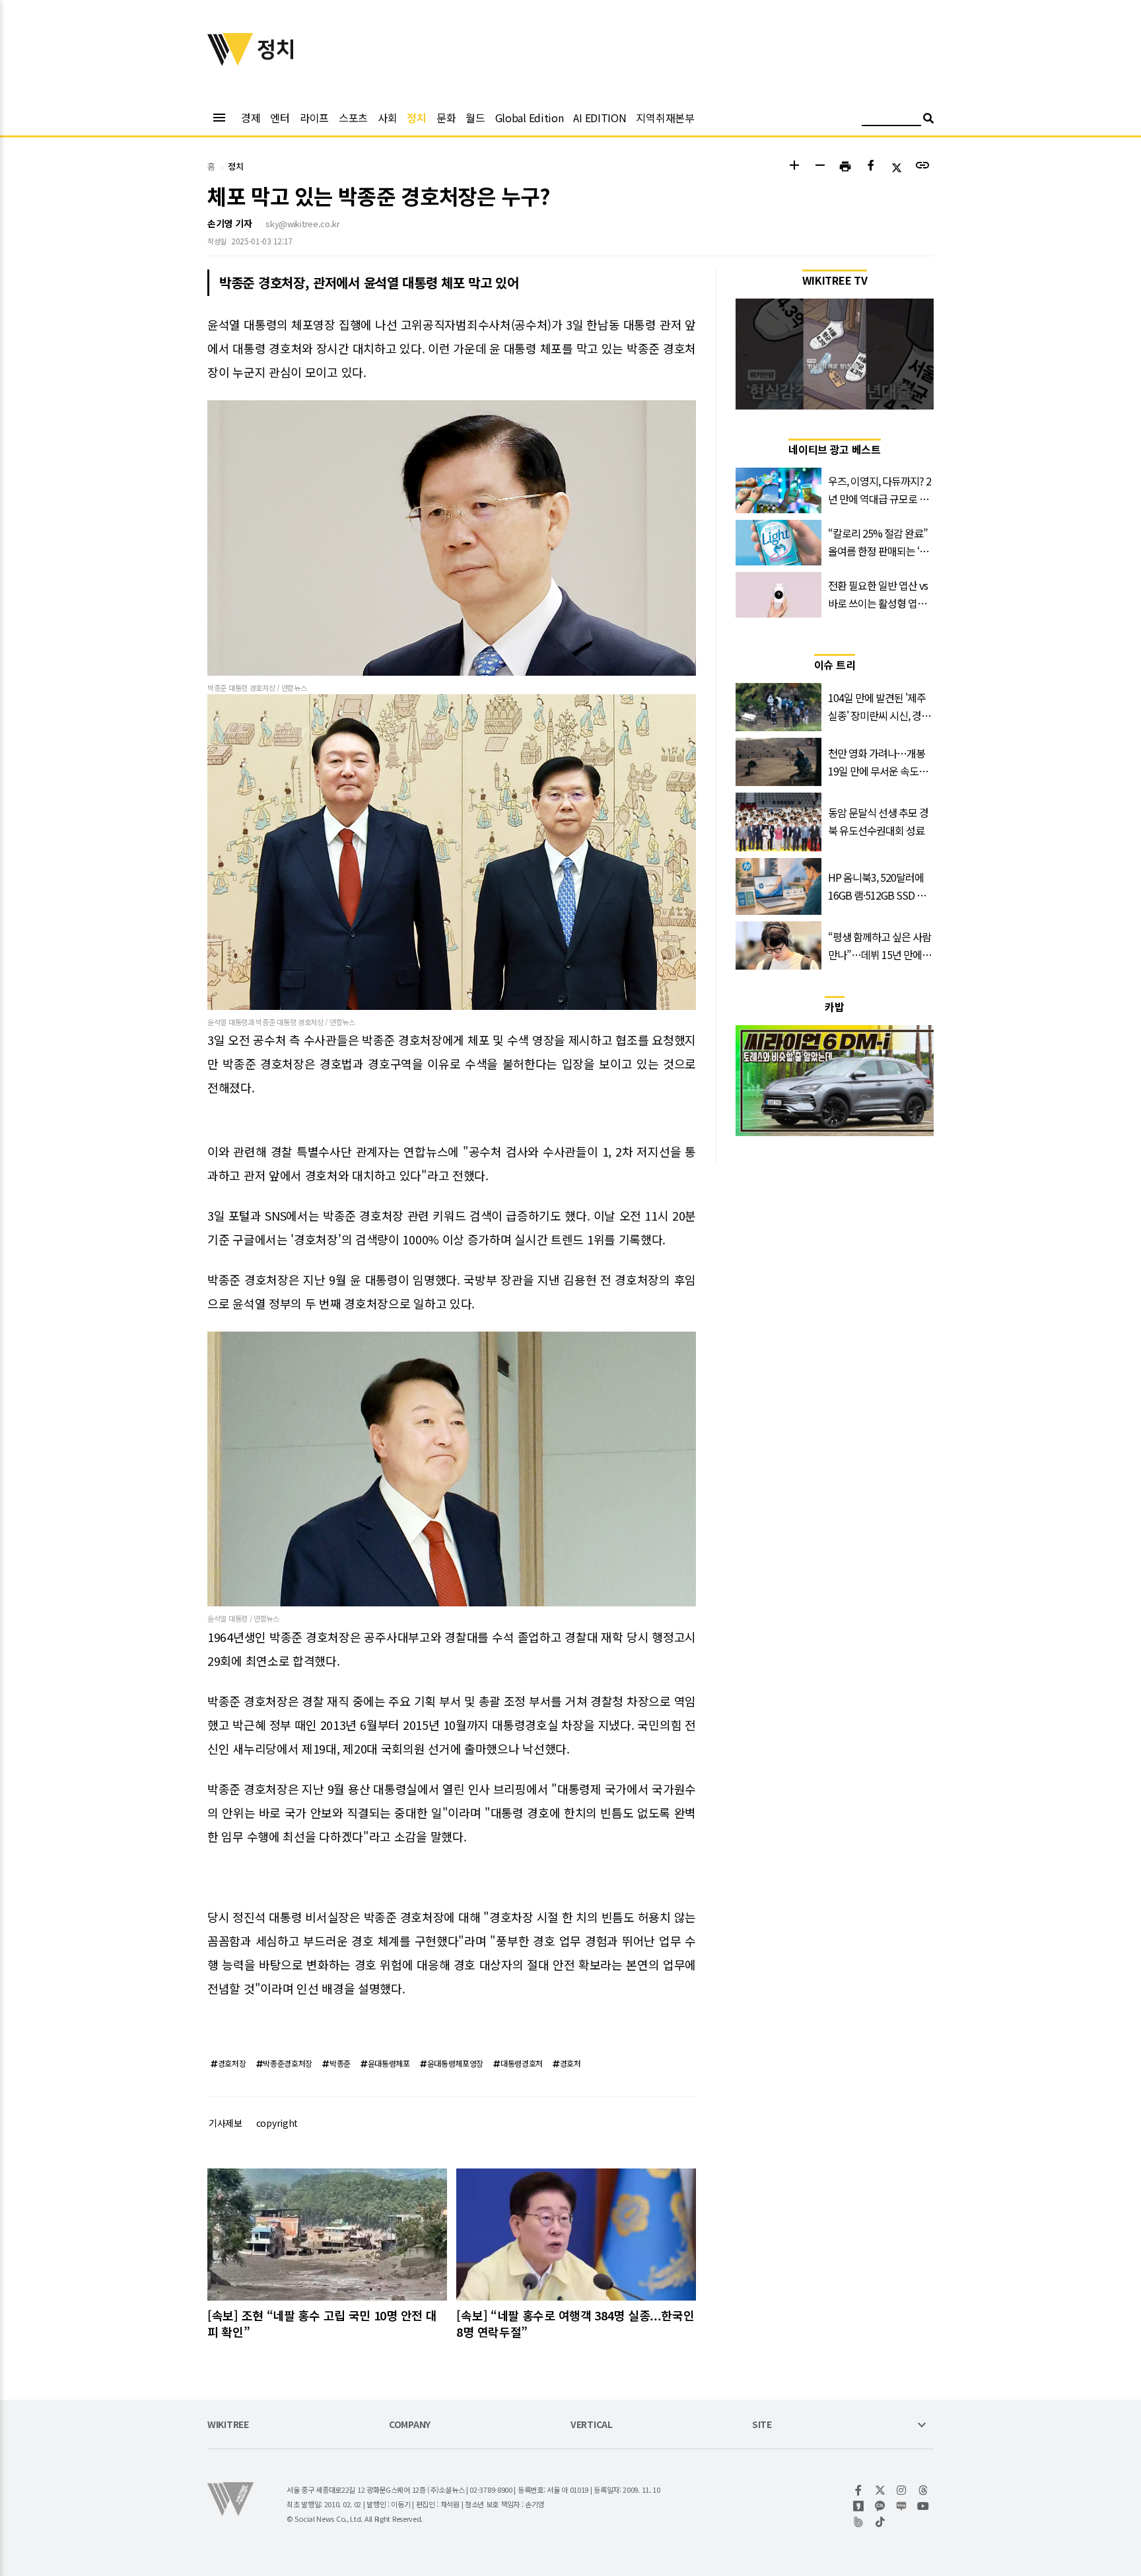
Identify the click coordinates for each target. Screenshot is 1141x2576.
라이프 (314, 118)
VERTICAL (592, 2425)
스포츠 (353, 118)
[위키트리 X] (881, 2490)
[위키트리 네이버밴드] (859, 2522)
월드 (475, 118)
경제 (251, 118)
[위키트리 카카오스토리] (859, 2506)
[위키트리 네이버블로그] (902, 2506)
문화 (446, 118)
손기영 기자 (229, 223)
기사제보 (225, 2123)
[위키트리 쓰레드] (923, 2490)
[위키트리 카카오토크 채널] (881, 2506)
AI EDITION (600, 118)
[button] (794, 167)
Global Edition (530, 118)
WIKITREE (228, 2425)
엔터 (280, 118)
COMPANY (410, 2425)
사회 (387, 118)
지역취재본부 (665, 118)
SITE (762, 2425)
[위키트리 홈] (230, 61)
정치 (416, 118)
